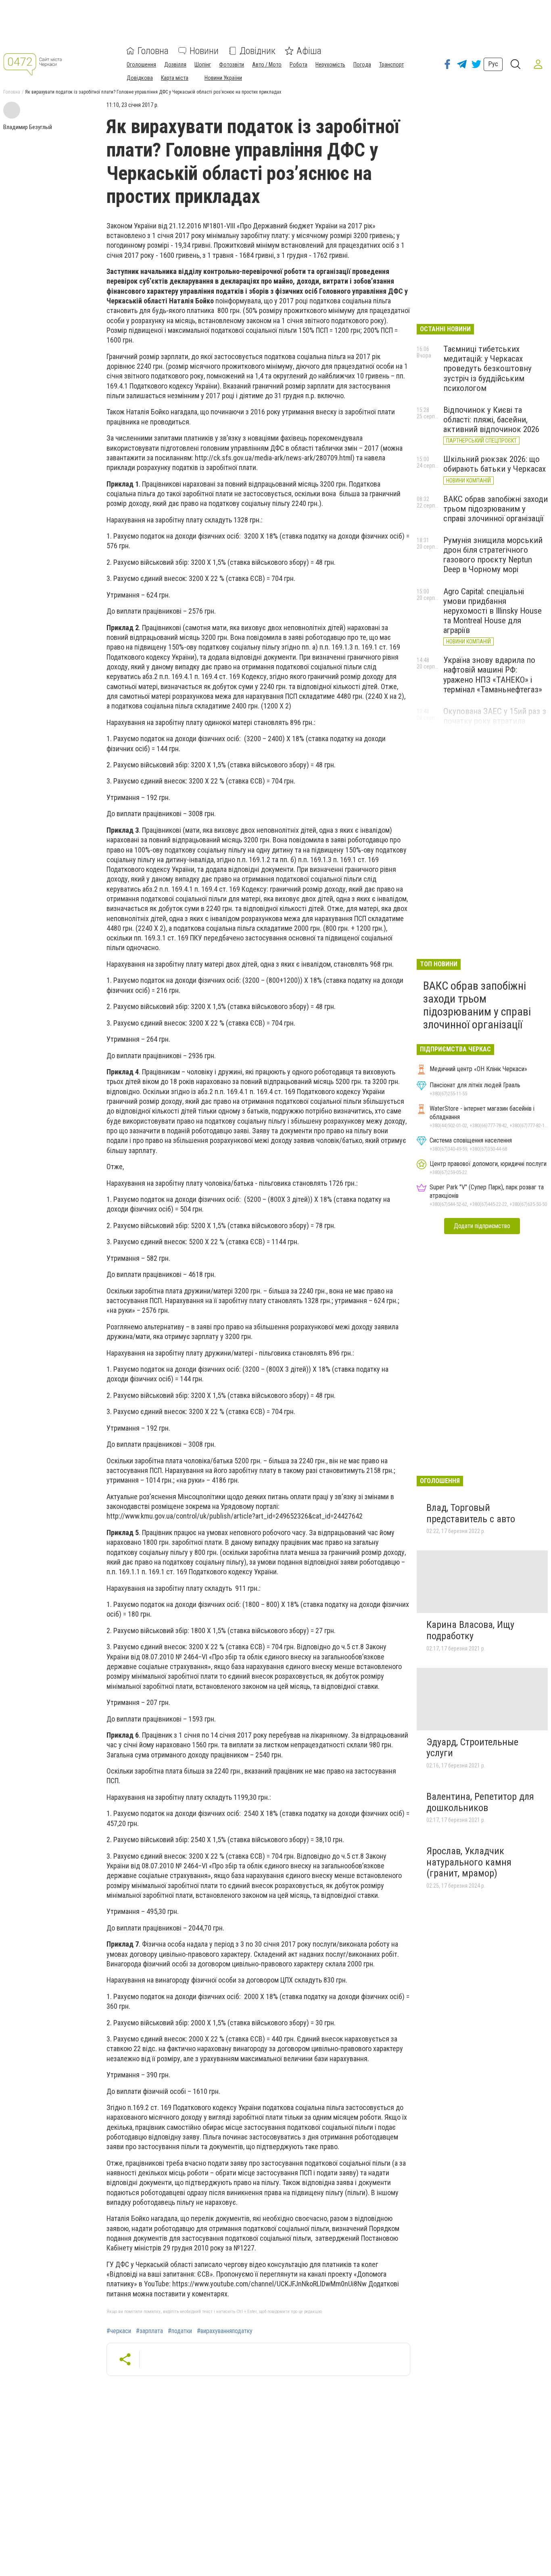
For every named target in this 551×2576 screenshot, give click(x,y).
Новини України (223, 78)
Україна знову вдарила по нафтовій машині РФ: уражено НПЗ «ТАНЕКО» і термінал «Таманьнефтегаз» (493, 675)
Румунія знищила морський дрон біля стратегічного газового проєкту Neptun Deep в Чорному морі (493, 555)
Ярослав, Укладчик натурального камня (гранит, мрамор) (469, 1862)
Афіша (309, 51)
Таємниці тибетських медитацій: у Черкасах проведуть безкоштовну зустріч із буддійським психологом (487, 369)
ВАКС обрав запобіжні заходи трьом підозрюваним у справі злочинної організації (496, 509)
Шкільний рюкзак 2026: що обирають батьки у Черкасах (495, 464)
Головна (153, 51)
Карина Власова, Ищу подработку (470, 1630)
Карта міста (175, 78)
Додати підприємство (482, 1226)
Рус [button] (493, 64)
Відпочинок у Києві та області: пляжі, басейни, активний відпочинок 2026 (491, 420)
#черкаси (119, 2331)
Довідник (258, 51)
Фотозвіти (232, 65)
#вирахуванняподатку (225, 2331)
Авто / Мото (267, 65)
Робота (298, 65)
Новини (204, 51)
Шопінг (203, 65)
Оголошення (141, 65)
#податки (180, 2331)
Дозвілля (175, 65)
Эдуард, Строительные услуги (472, 1748)
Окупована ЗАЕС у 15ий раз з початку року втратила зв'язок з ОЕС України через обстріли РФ (495, 726)
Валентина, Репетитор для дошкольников (480, 1802)
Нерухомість (330, 65)
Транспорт (391, 65)
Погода (362, 65)
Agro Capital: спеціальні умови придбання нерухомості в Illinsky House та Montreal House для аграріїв (493, 611)
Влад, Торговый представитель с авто (471, 1513)
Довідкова (140, 78)
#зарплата (149, 2331)
